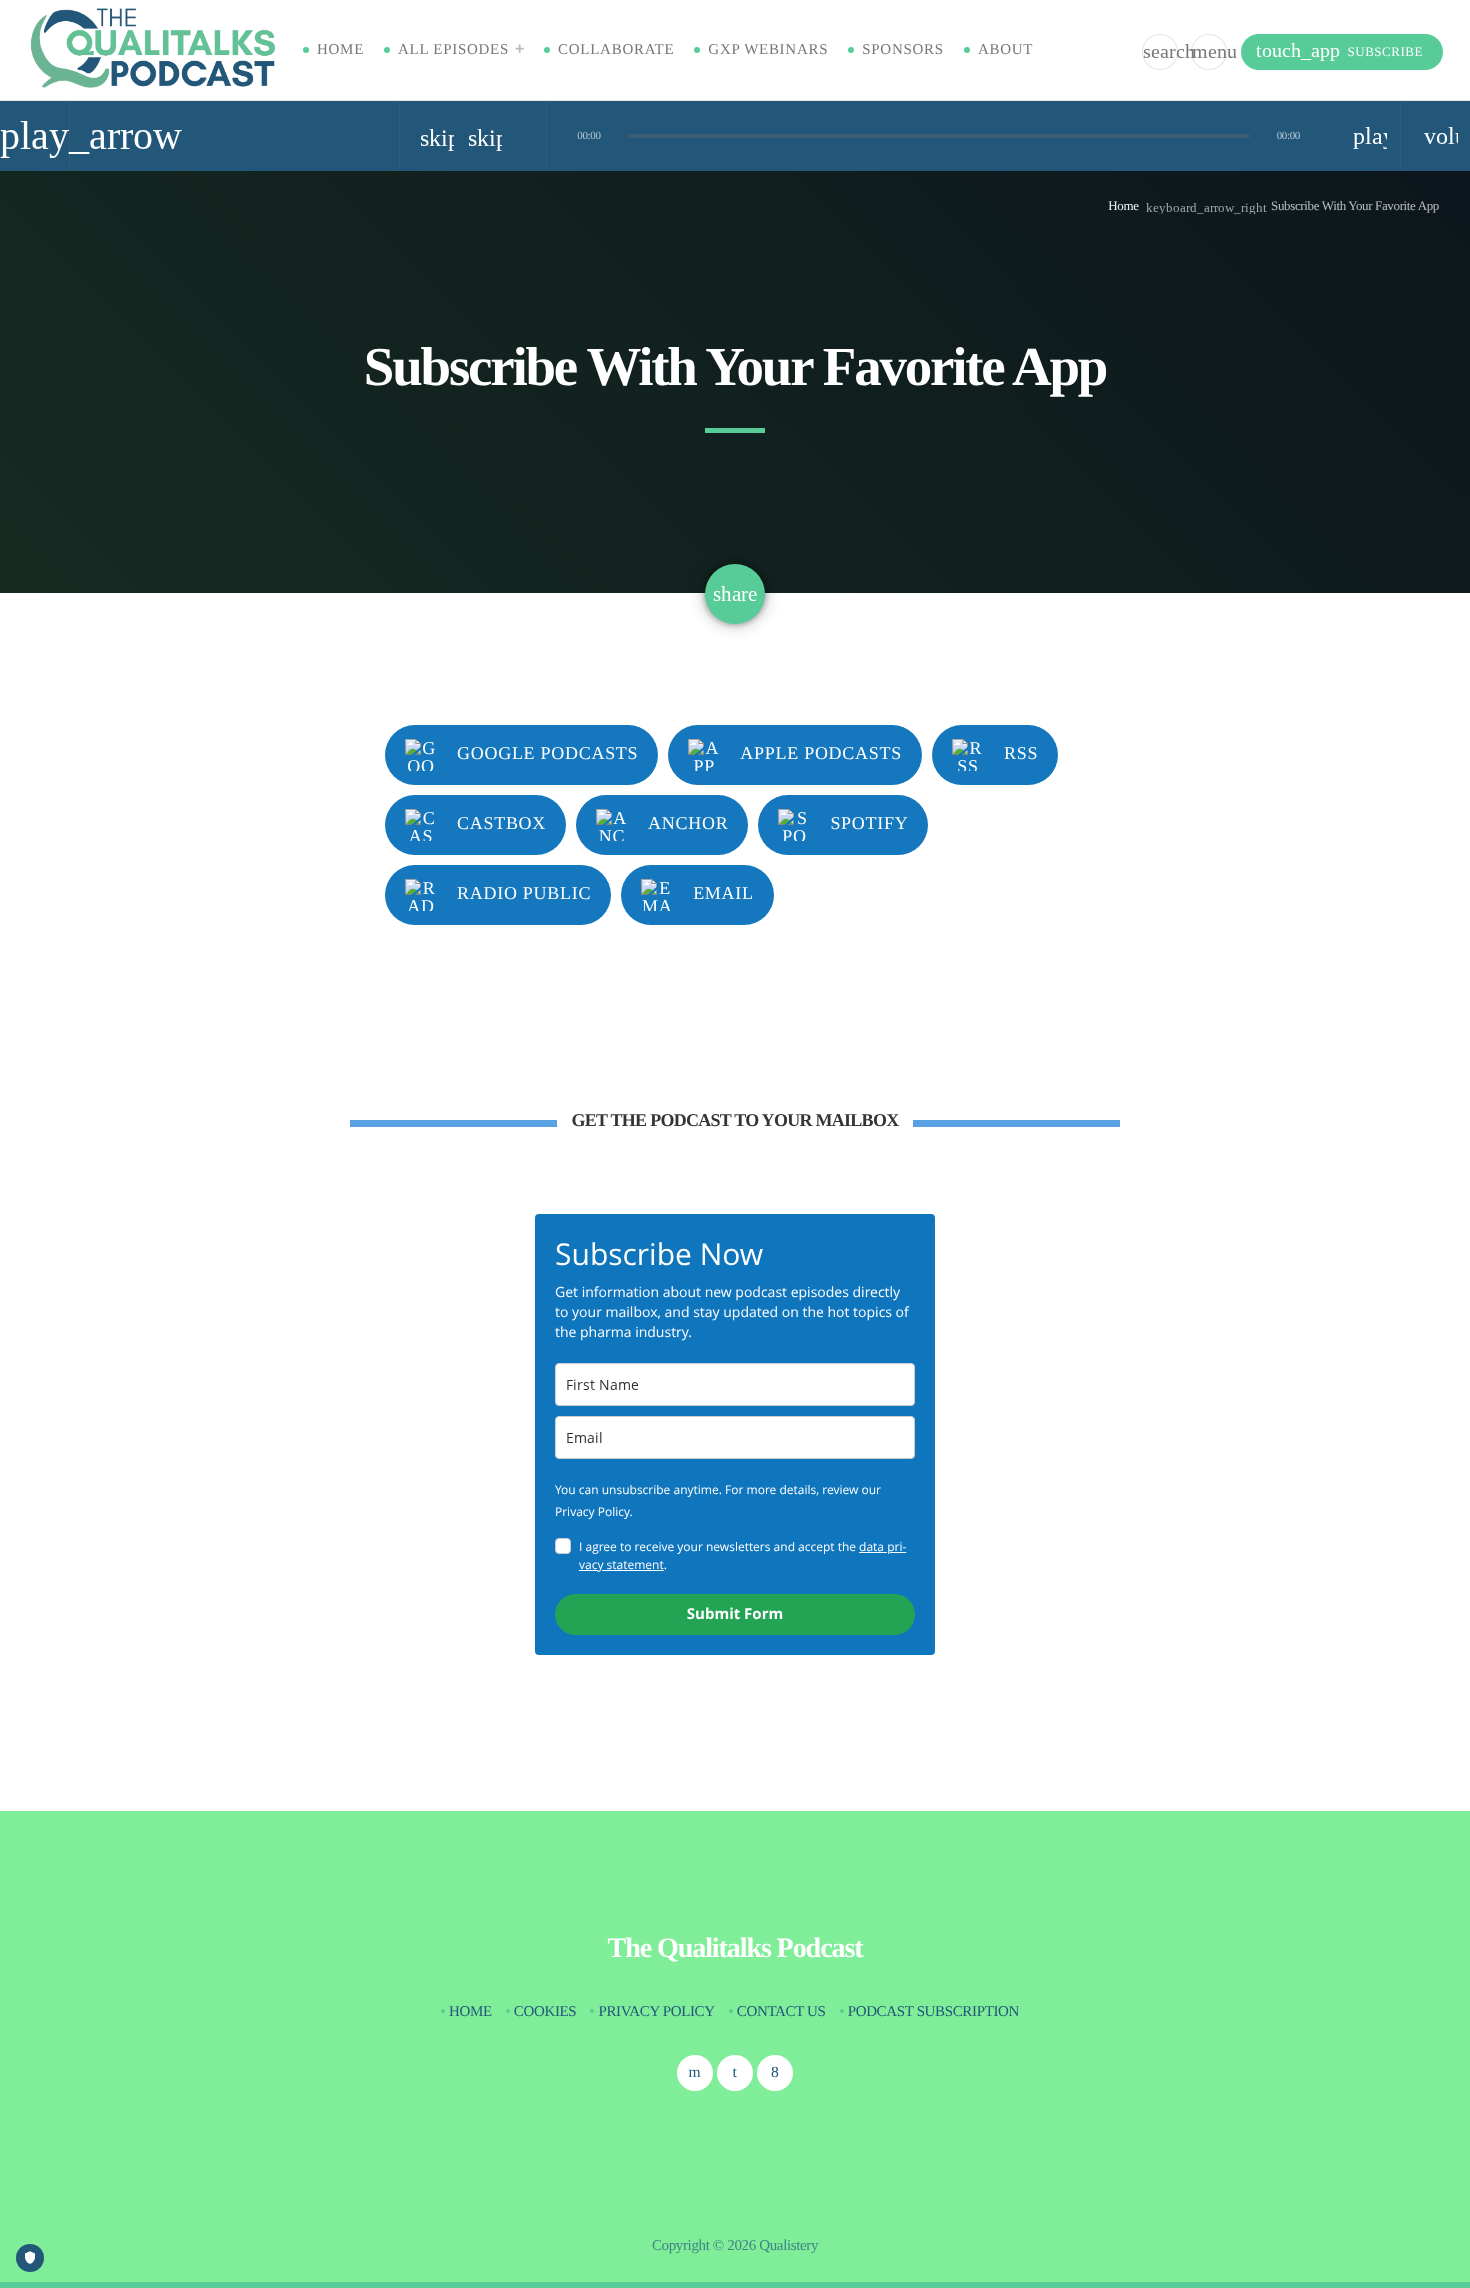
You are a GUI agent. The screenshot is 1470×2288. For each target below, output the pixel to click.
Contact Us (781, 2012)
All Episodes (453, 50)
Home (340, 50)
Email (723, 893)
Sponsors (903, 50)
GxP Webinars (768, 50)
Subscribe (1339, 50)
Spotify (869, 823)
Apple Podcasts (821, 753)
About (1005, 50)
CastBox (501, 823)
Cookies (545, 2012)
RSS (1021, 753)
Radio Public (524, 893)
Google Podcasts (547, 753)
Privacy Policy (656, 2012)
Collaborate (616, 50)
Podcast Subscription (933, 2012)
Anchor (688, 823)
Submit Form (735, 1614)
